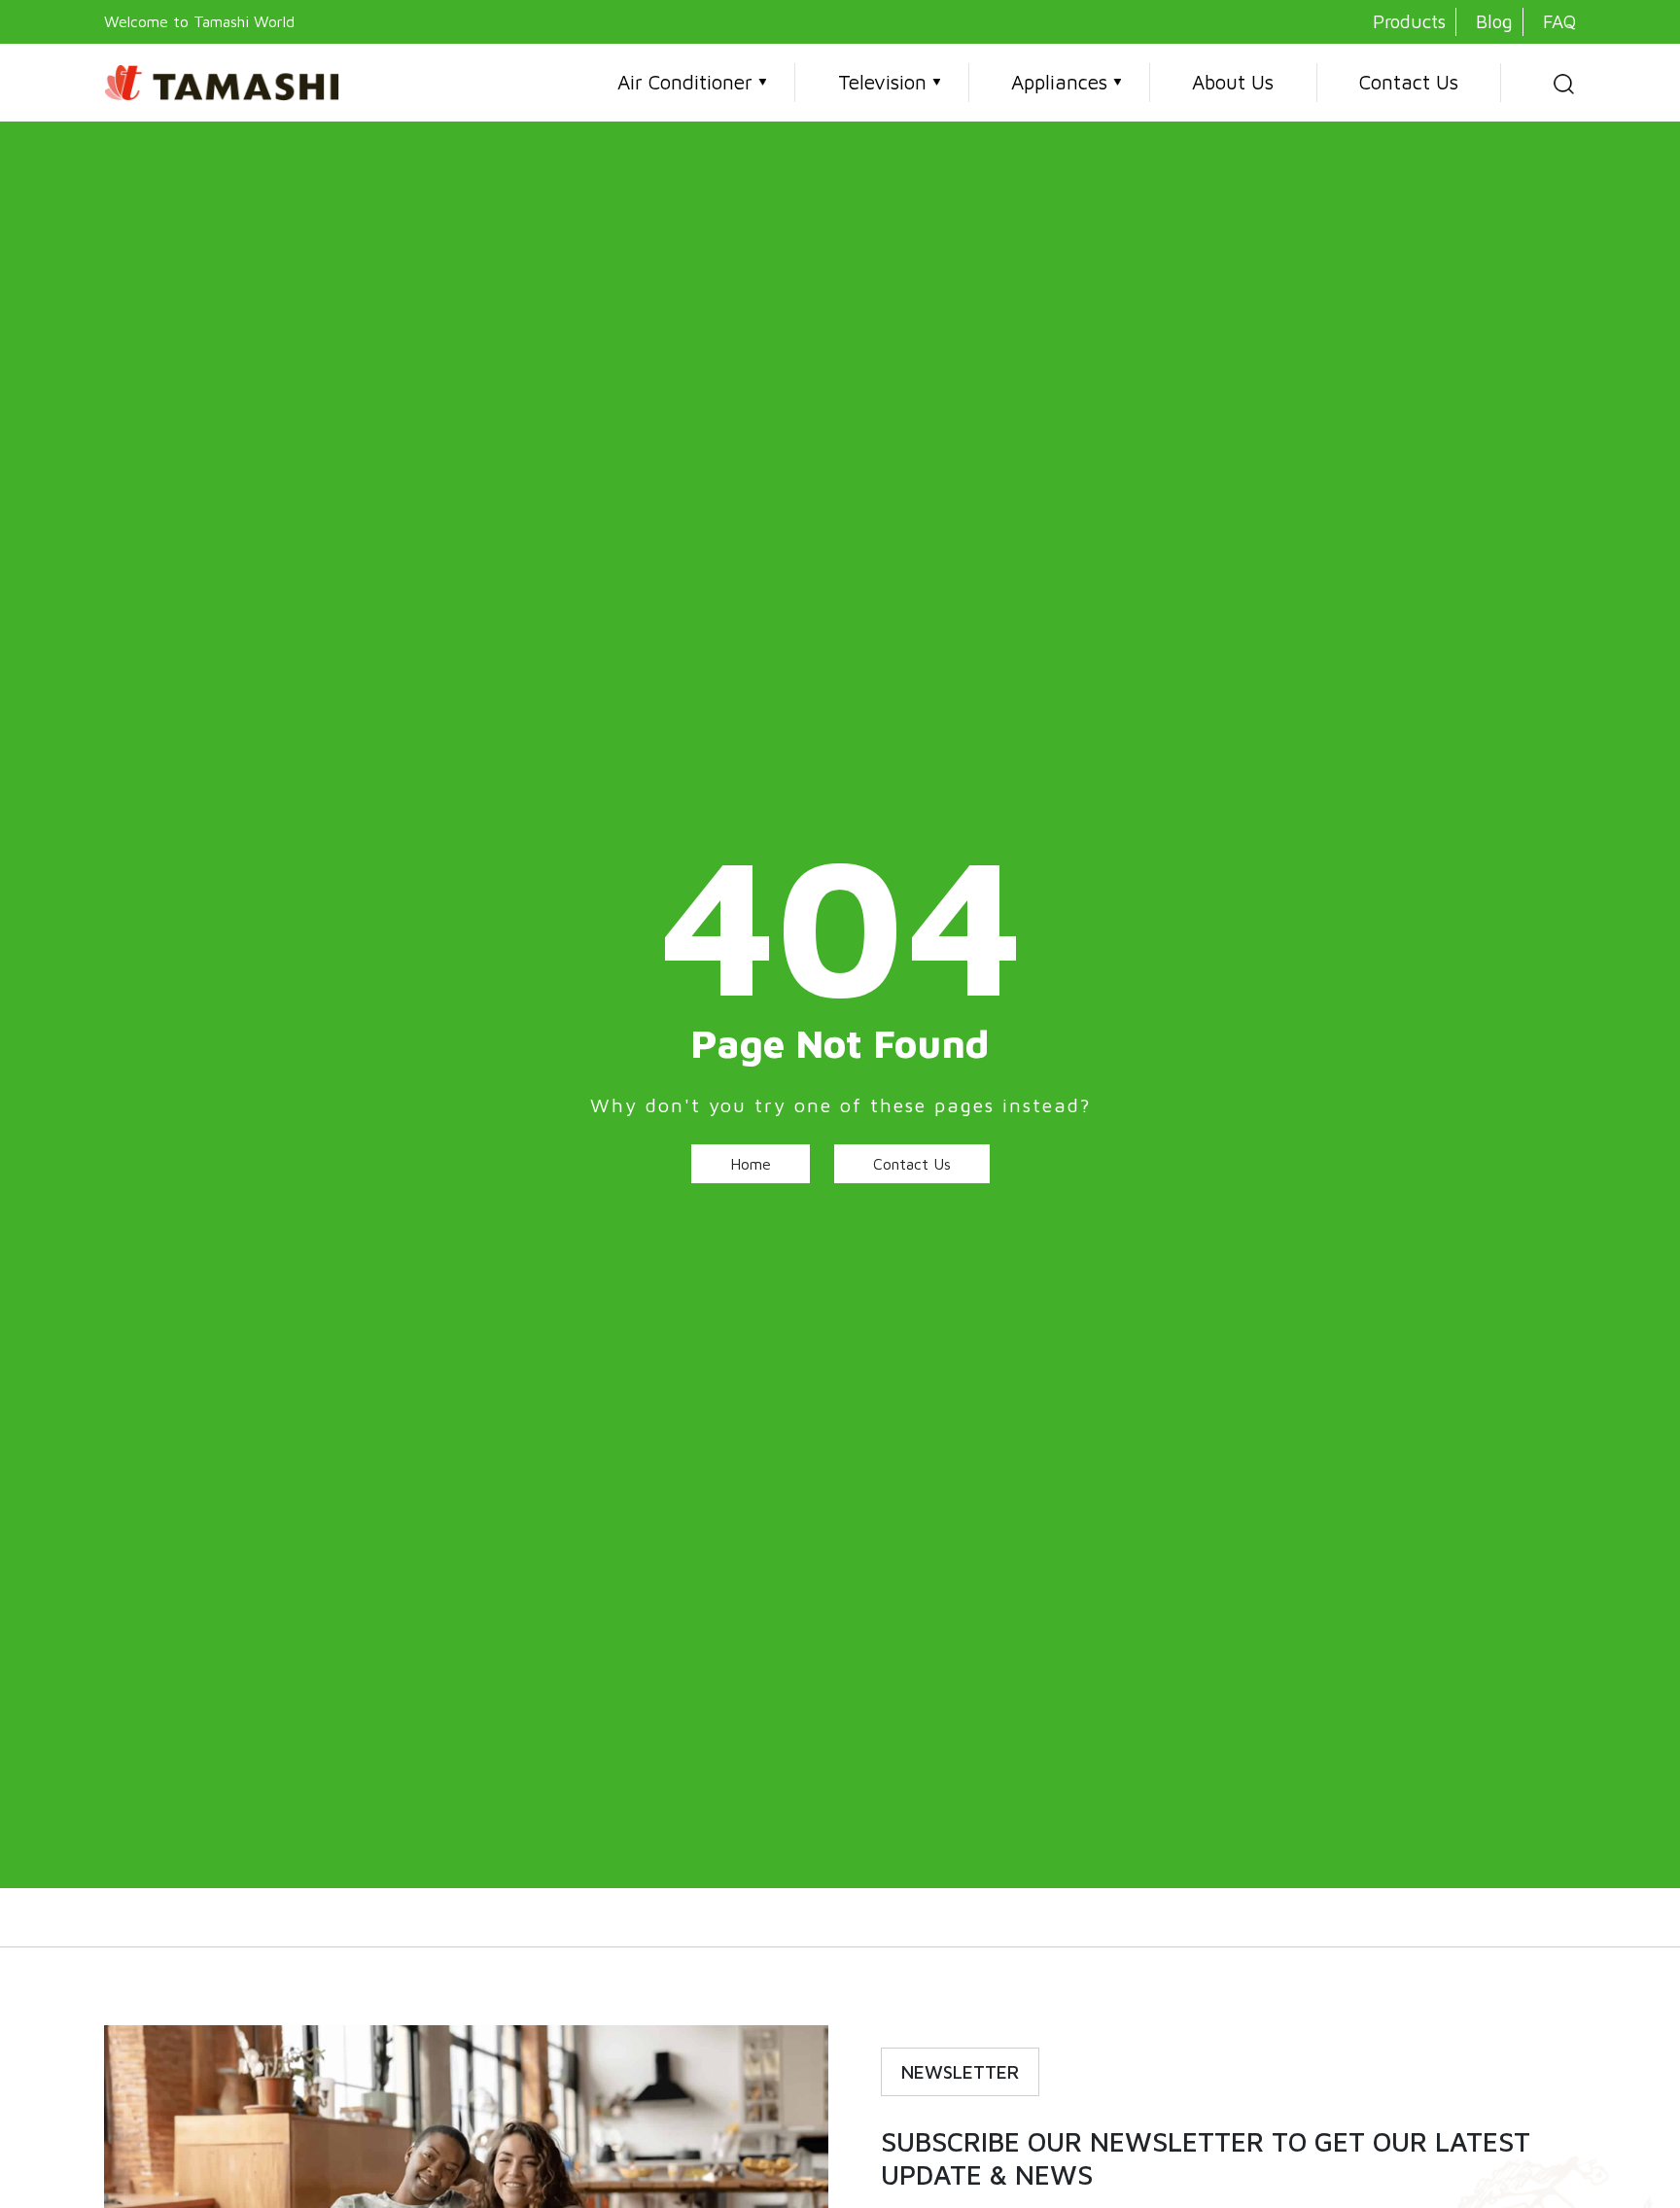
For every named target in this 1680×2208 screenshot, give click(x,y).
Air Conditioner (685, 82)
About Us (1233, 82)
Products (1409, 21)
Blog (1494, 21)
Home (751, 1164)
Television (882, 82)
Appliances (1059, 82)
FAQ (1559, 21)
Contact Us (1409, 82)
